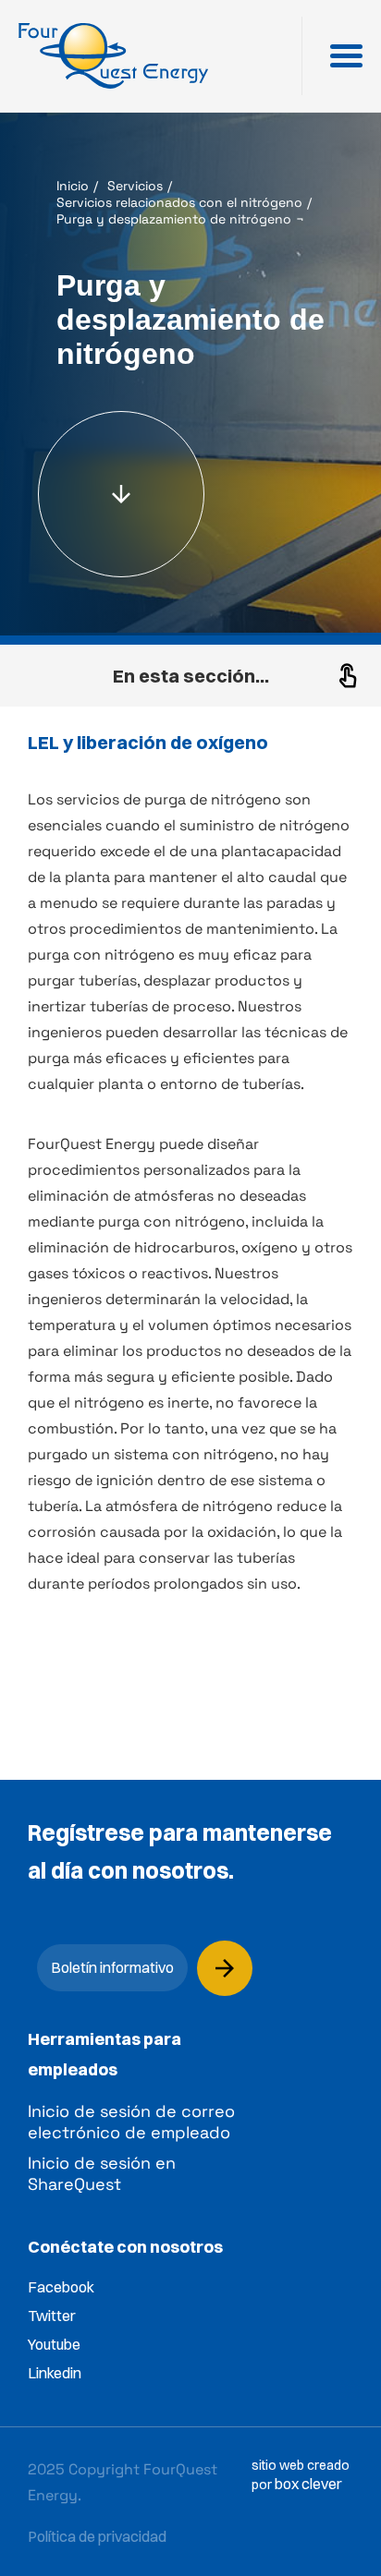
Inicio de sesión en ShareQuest (102, 2173)
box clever (308, 2484)
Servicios (135, 186)
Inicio (73, 186)
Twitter (52, 2316)
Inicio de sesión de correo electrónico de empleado (131, 2122)
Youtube (54, 2344)
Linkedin (55, 2373)
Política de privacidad (97, 2536)
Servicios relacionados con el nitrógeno (179, 202)
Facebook (61, 2287)
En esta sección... (191, 676)
